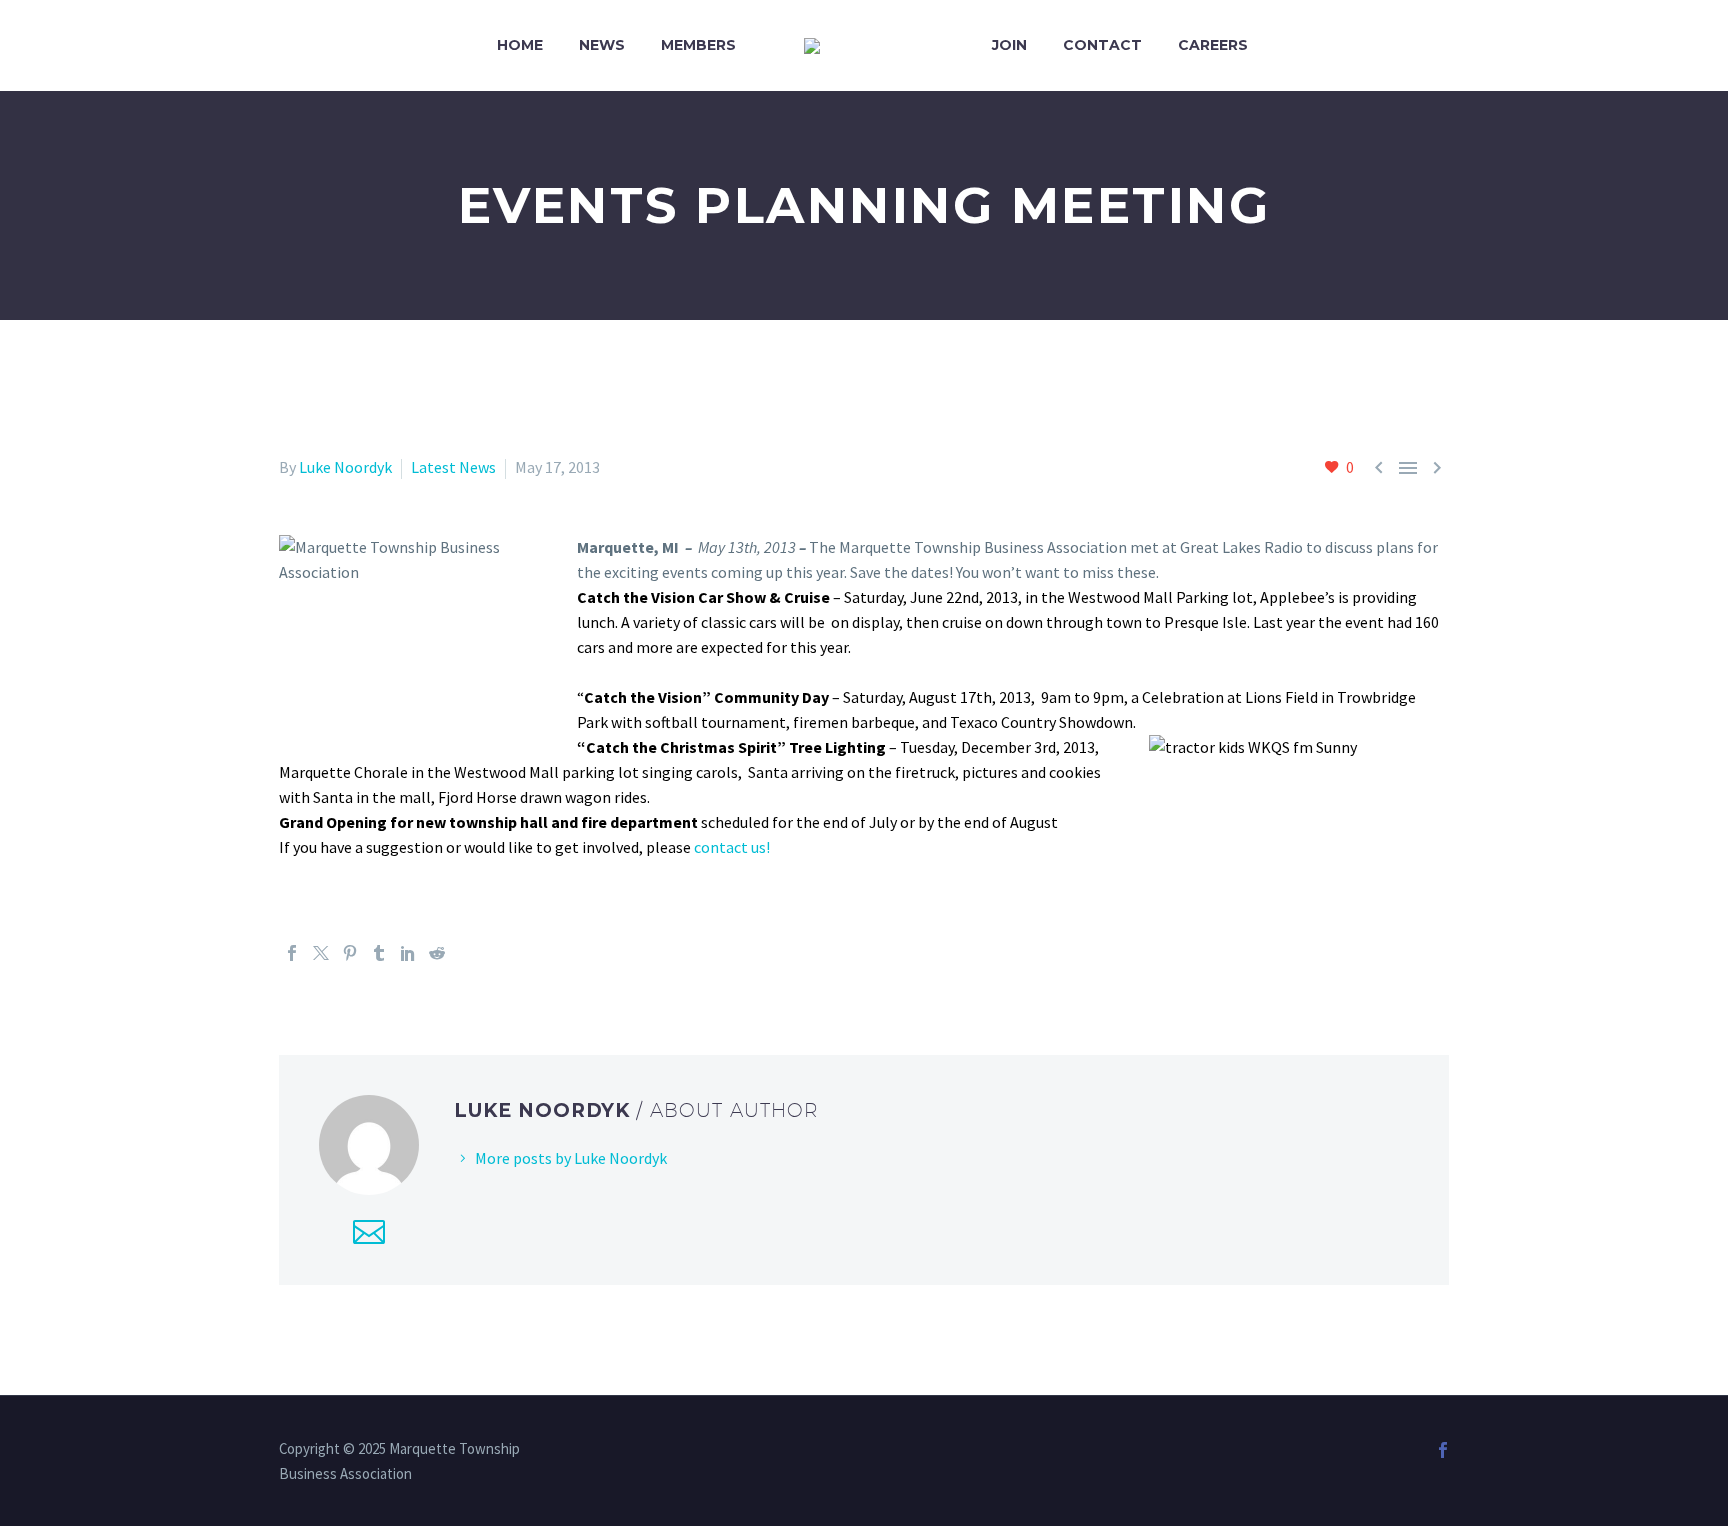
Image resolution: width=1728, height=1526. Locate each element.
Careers (1213, 45)
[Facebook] (292, 953)
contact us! (732, 847)
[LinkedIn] (408, 953)
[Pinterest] (350, 953)
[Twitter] (321, 953)
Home (520, 45)
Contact (1102, 45)
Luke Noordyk (345, 467)
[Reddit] (437, 953)
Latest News (453, 467)
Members (698, 45)
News (602, 45)
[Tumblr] (379, 953)
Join (1009, 45)
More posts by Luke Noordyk (571, 1158)
